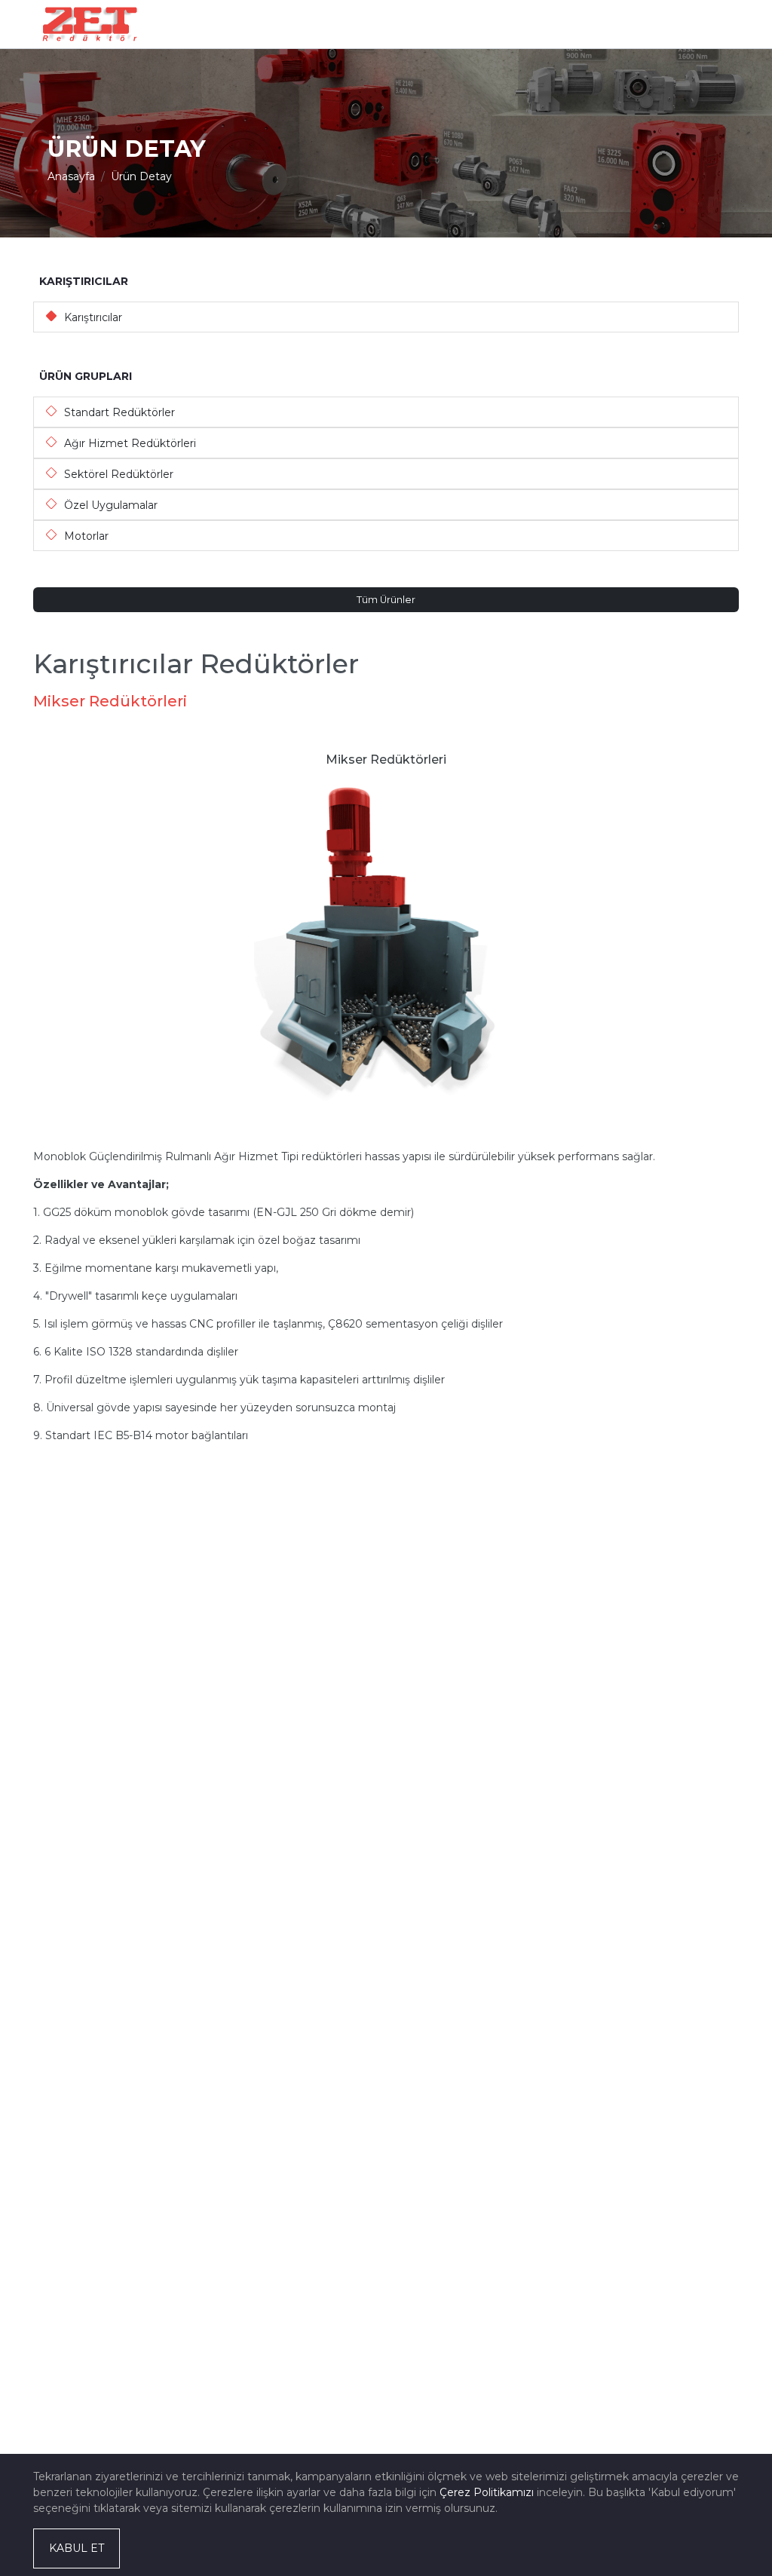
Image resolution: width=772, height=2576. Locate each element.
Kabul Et (77, 2548)
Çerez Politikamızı (487, 2492)
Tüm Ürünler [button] (386, 600)
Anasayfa (71, 176)
